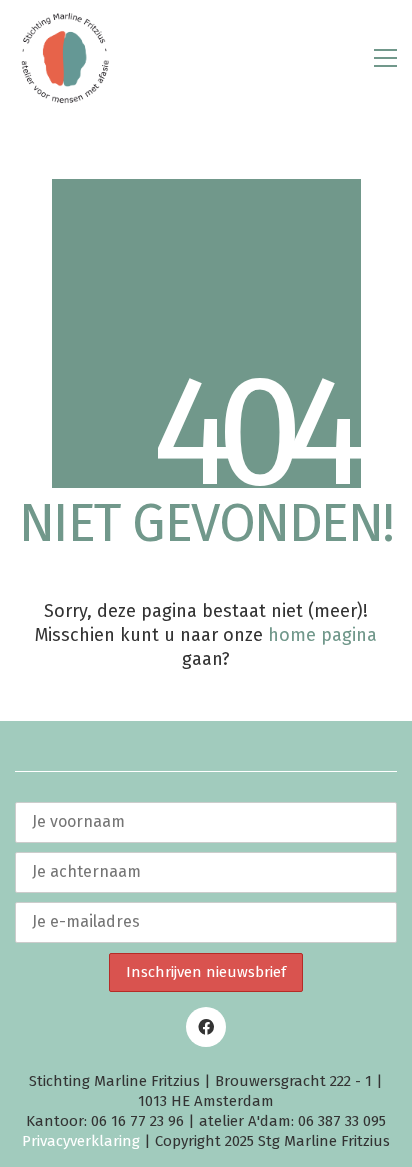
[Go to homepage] (65, 58)
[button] (385, 58)
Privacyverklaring (81, 1141)
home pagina (322, 635)
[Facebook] (206, 1027)
